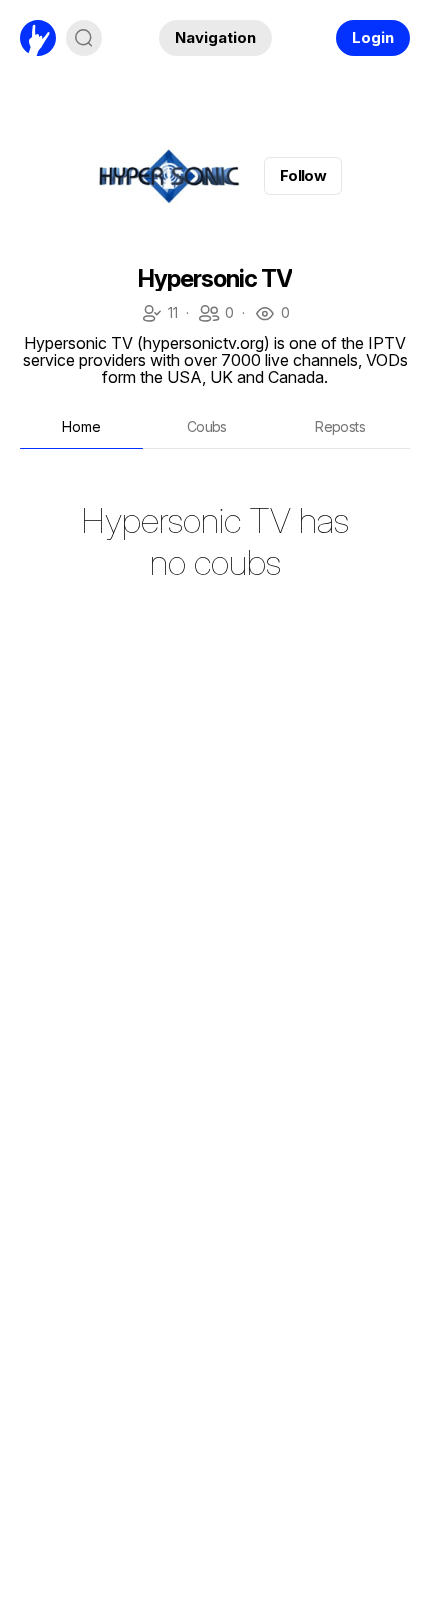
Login (373, 37)
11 (159, 314)
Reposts (340, 426)
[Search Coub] (84, 38)
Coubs (207, 426)
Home (81, 426)
